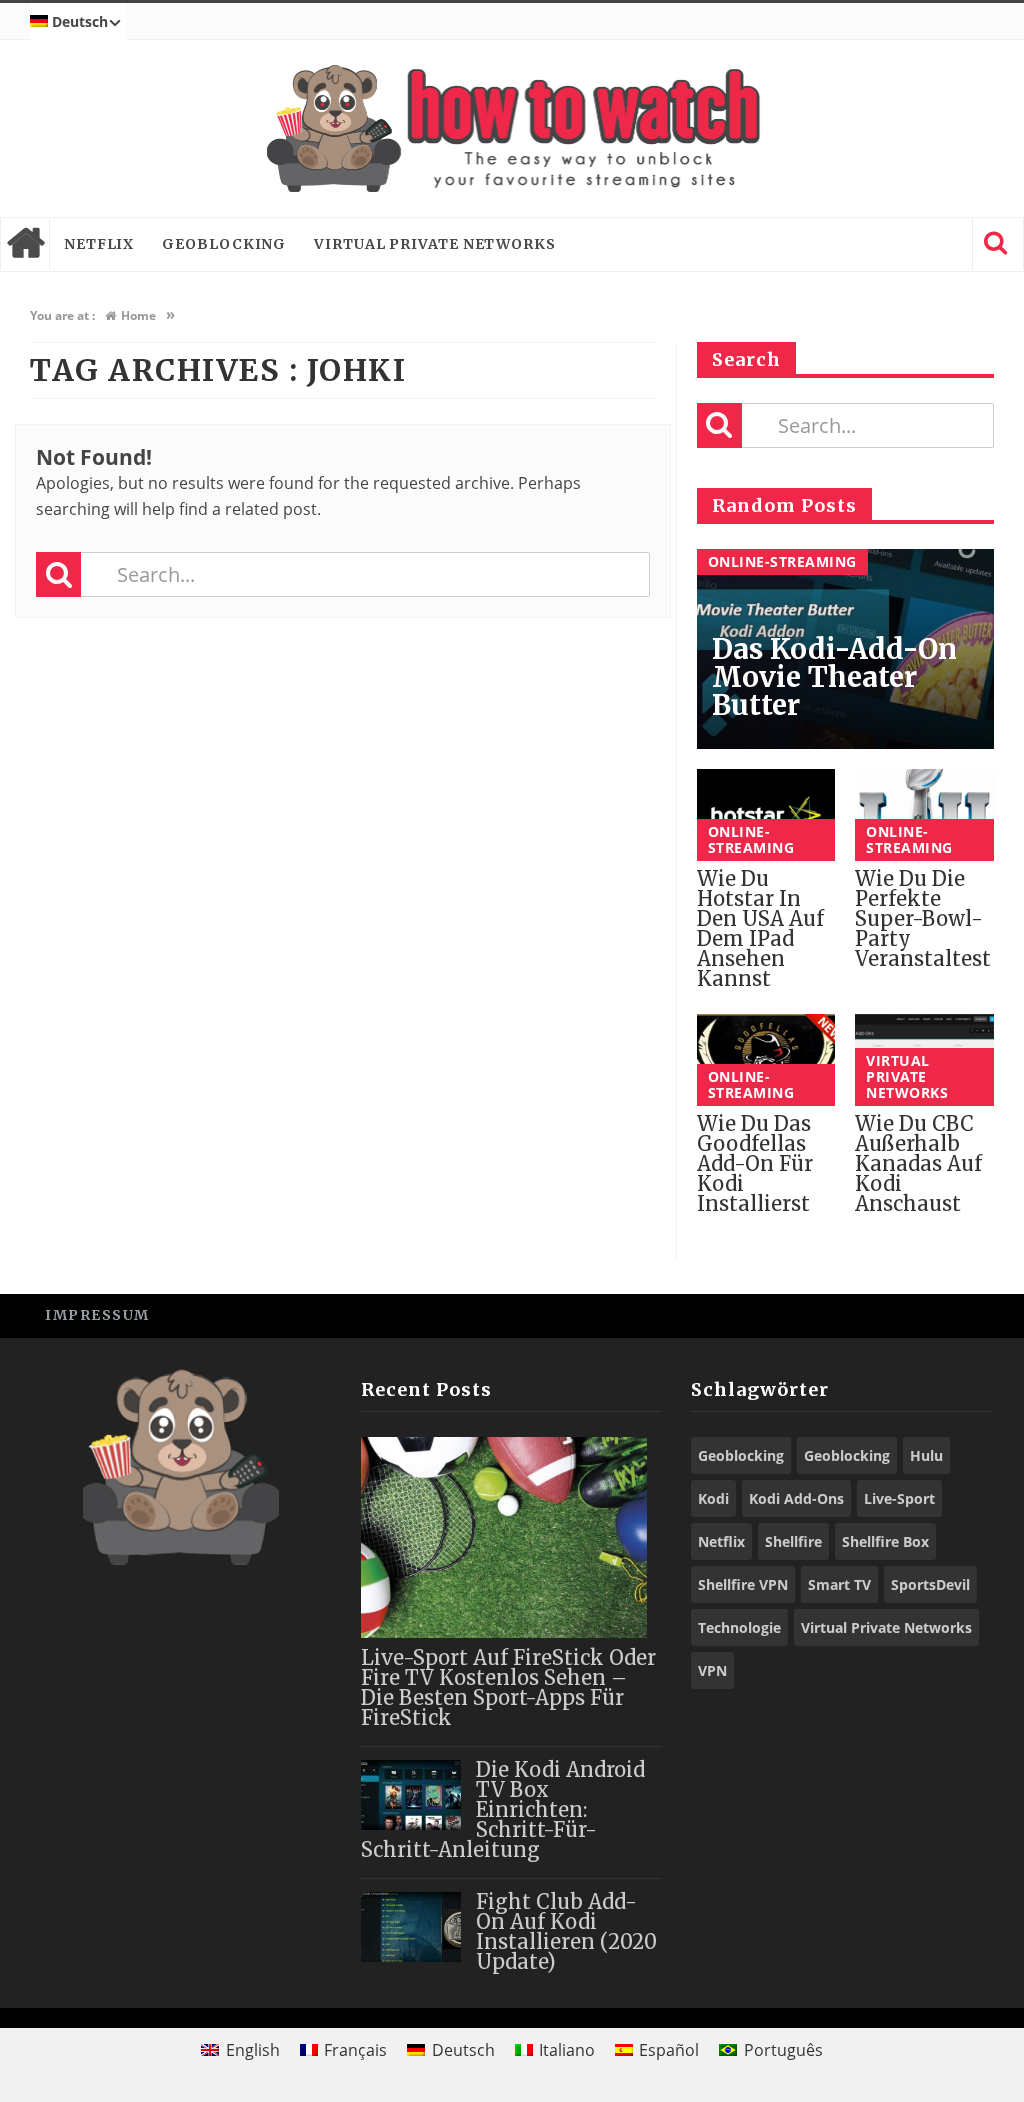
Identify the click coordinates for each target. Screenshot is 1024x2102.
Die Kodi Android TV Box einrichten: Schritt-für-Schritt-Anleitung (503, 1809)
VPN (712, 1670)
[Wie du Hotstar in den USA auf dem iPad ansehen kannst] (766, 815)
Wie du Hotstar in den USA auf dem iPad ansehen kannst (760, 928)
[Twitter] (878, 1314)
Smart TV (839, 1584)
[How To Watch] (512, 128)
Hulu (926, 1455)
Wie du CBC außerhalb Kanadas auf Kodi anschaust (918, 1163)
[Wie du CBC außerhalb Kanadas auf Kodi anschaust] (924, 1060)
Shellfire (793, 1541)
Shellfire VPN (743, 1584)
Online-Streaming (782, 561)
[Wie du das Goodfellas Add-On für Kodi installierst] (766, 1060)
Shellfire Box (885, 1541)
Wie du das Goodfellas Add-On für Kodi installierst (755, 1163)
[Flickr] (968, 1314)
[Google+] (923, 1314)
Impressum (97, 1315)
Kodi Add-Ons (796, 1498)
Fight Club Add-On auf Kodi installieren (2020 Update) (566, 1931)
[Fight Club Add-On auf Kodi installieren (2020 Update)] (411, 1927)
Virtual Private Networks (435, 244)
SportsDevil (930, 1584)
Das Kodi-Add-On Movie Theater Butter (834, 677)
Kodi (713, 1498)
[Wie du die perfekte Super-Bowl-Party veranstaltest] (924, 815)
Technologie (739, 1627)
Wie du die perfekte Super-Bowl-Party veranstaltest (923, 918)
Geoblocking (224, 244)
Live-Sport (899, 1498)
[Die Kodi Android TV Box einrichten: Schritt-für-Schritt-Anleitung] (411, 1795)
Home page (25, 244)
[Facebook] (833, 1314)
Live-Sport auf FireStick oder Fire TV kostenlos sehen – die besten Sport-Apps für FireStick (508, 1687)
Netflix (99, 244)
